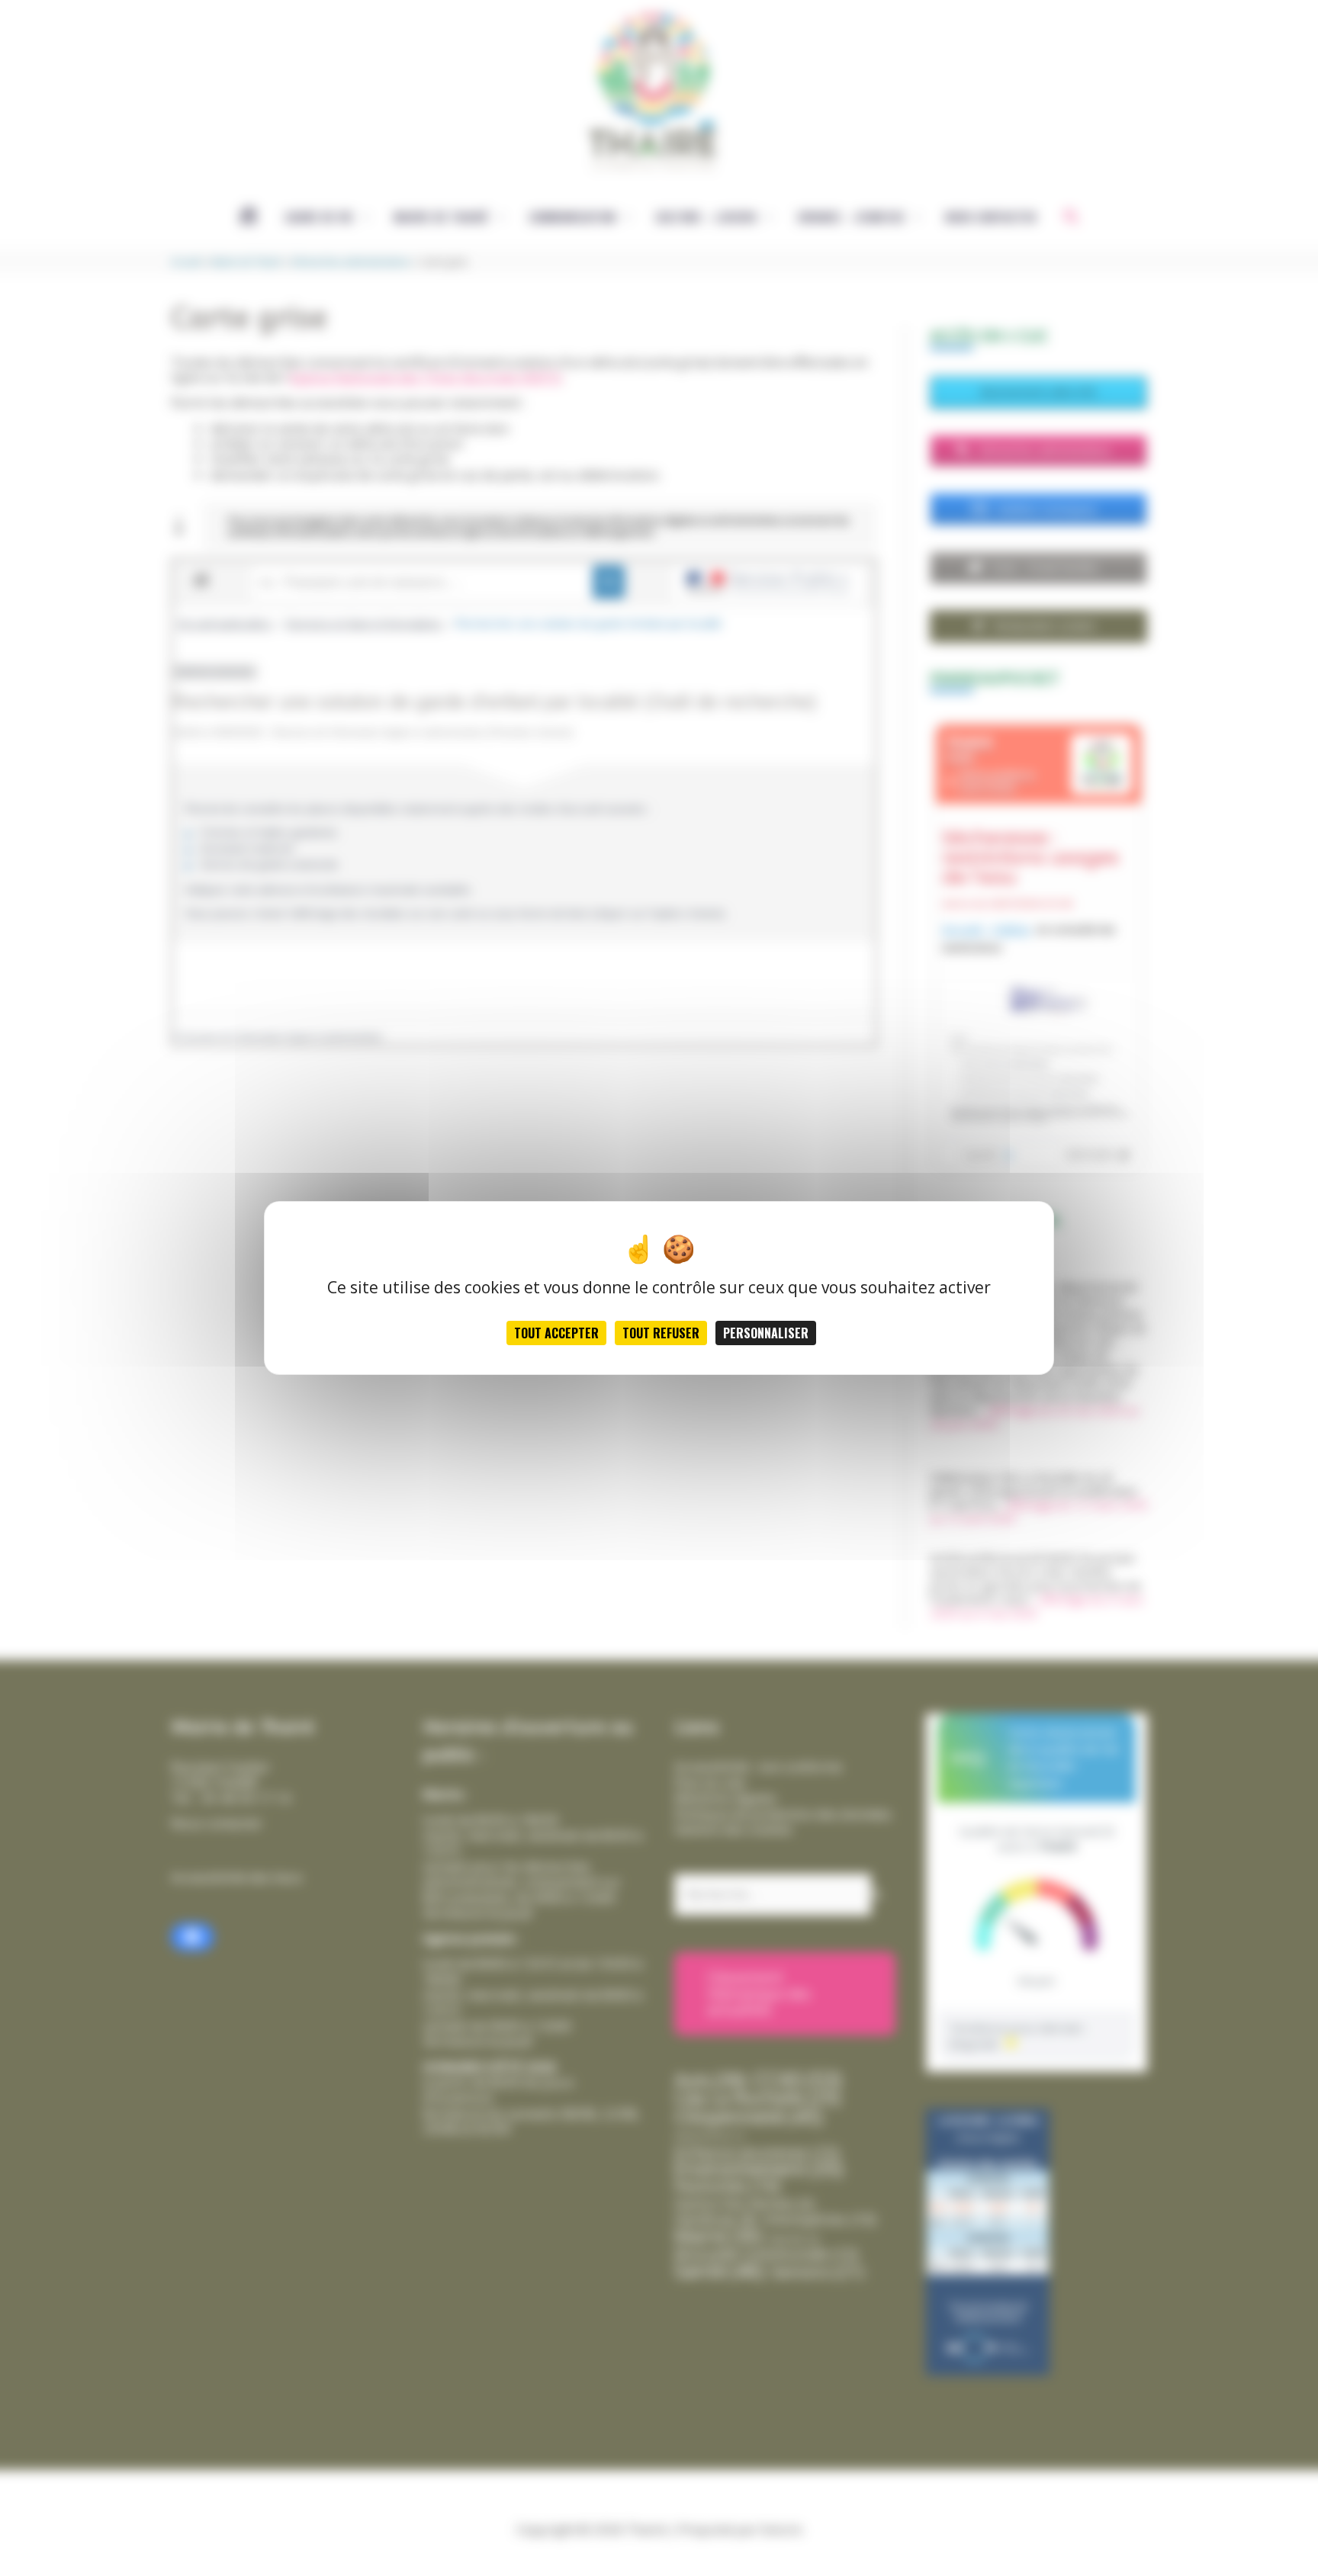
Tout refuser (661, 1333)
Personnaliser (766, 1333)
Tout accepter (556, 1333)
